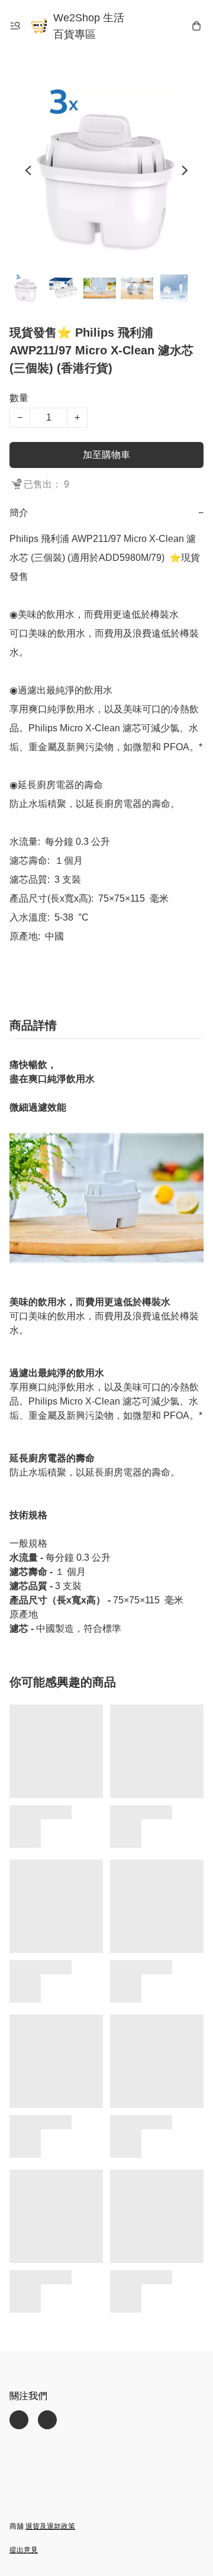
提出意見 (24, 2550)
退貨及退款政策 (50, 2526)
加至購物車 (106, 455)
